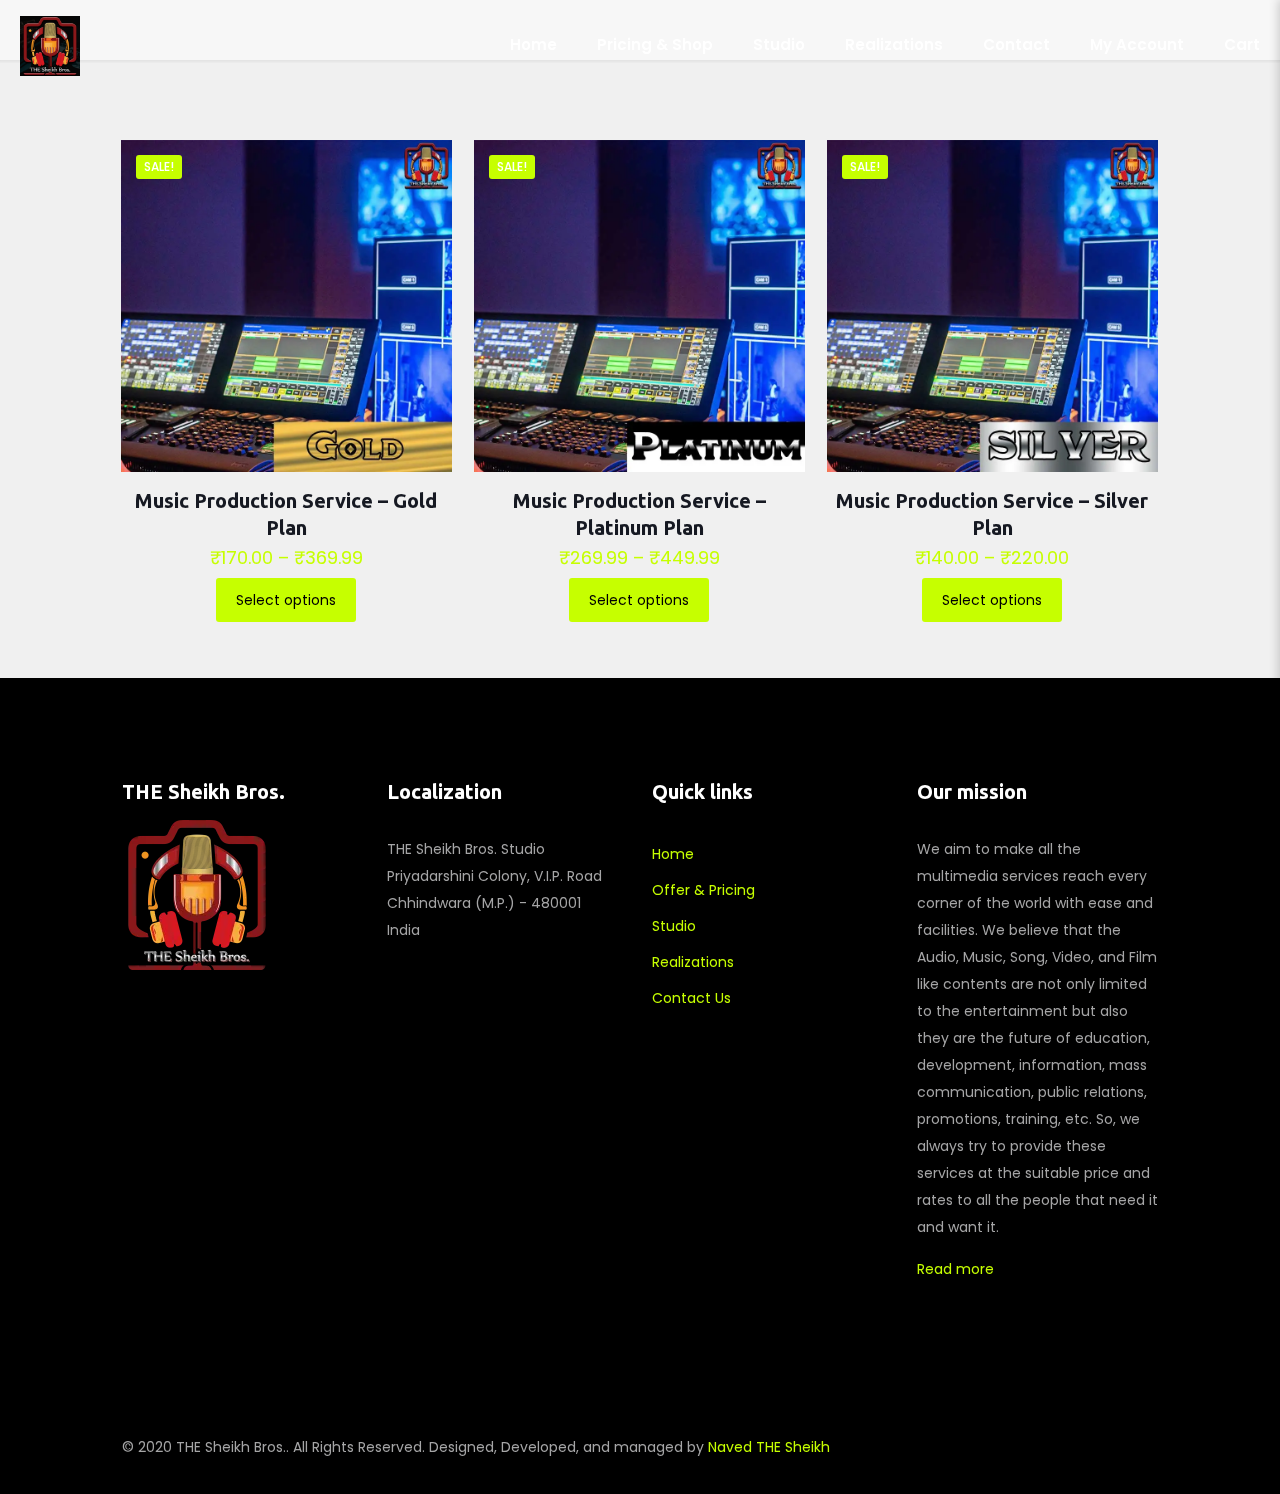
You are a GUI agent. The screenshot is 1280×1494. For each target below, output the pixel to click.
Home (673, 854)
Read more (955, 1269)
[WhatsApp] (947, 1446)
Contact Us (691, 998)
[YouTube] (1028, 1446)
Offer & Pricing (703, 890)
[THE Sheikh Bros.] (50, 45)
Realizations (693, 962)
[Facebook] (974, 1446)
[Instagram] (1055, 1446)
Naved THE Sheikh (769, 1447)
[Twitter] (1001, 1446)
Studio (674, 926)
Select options (286, 600)
